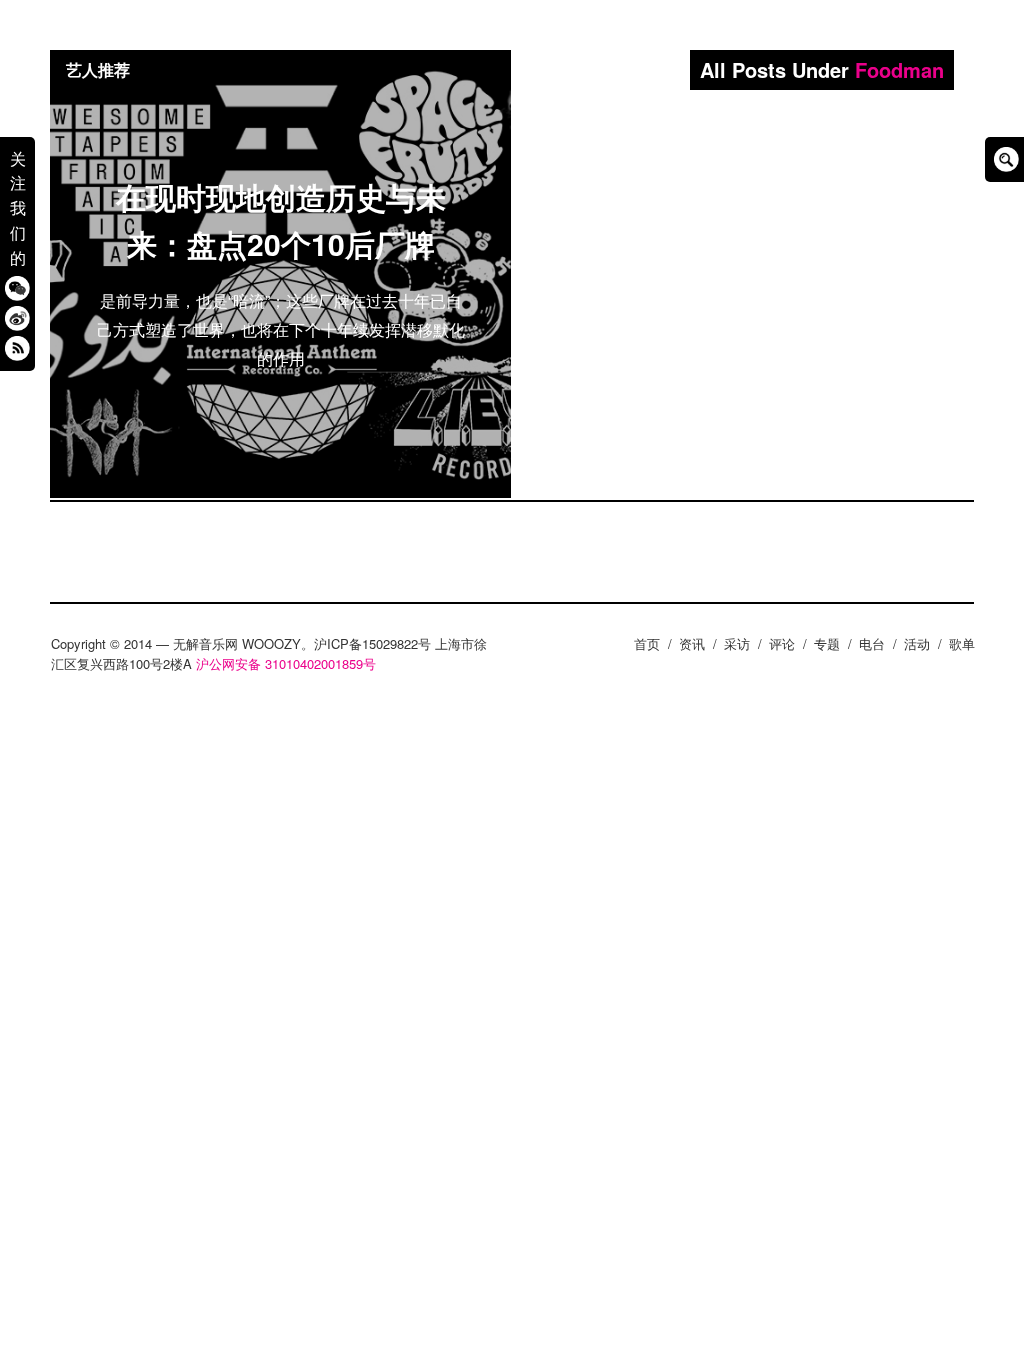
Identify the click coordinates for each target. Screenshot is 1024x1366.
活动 (917, 643)
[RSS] (17, 347)
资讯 (692, 643)
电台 (872, 643)
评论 (782, 643)
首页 (647, 643)
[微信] (17, 287)
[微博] (17, 317)
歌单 (962, 643)
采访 (737, 643)
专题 (827, 643)
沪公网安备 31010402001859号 (286, 663)
